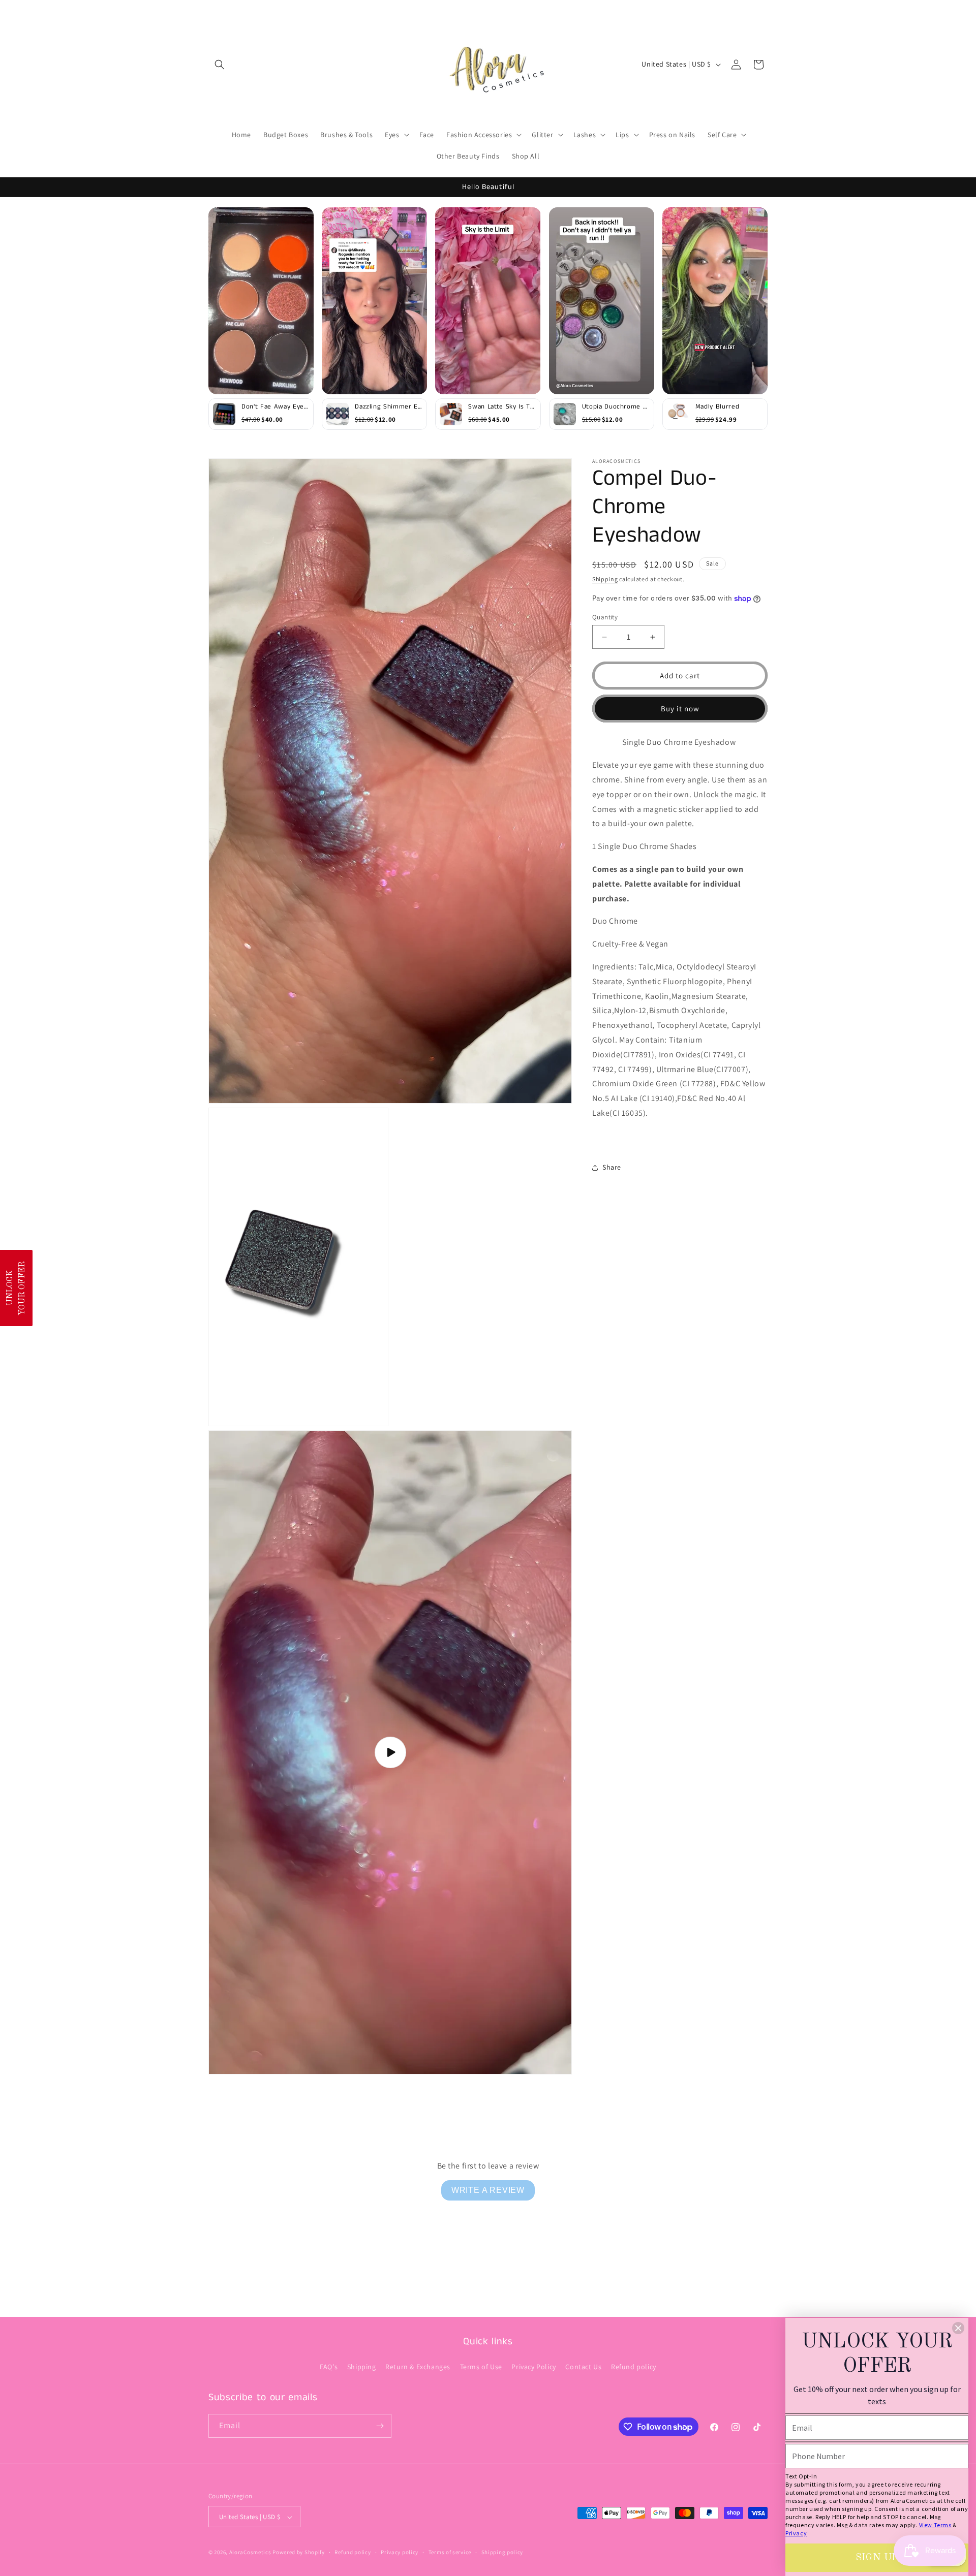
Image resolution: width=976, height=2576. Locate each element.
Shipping (605, 579)
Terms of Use (481, 2367)
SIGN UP (877, 2558)
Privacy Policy (533, 2367)
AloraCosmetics (251, 2553)
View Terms (935, 2525)
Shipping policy (502, 2552)
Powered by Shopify (299, 2553)
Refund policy (634, 2367)
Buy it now (680, 709)
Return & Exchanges (418, 2367)
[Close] (958, 2328)
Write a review (488, 2190)
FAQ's (329, 2367)
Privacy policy (400, 2552)
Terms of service (450, 2552)
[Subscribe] (380, 2426)
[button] (220, 65)
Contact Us (583, 2367)
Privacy (796, 2533)
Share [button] (612, 1167)
